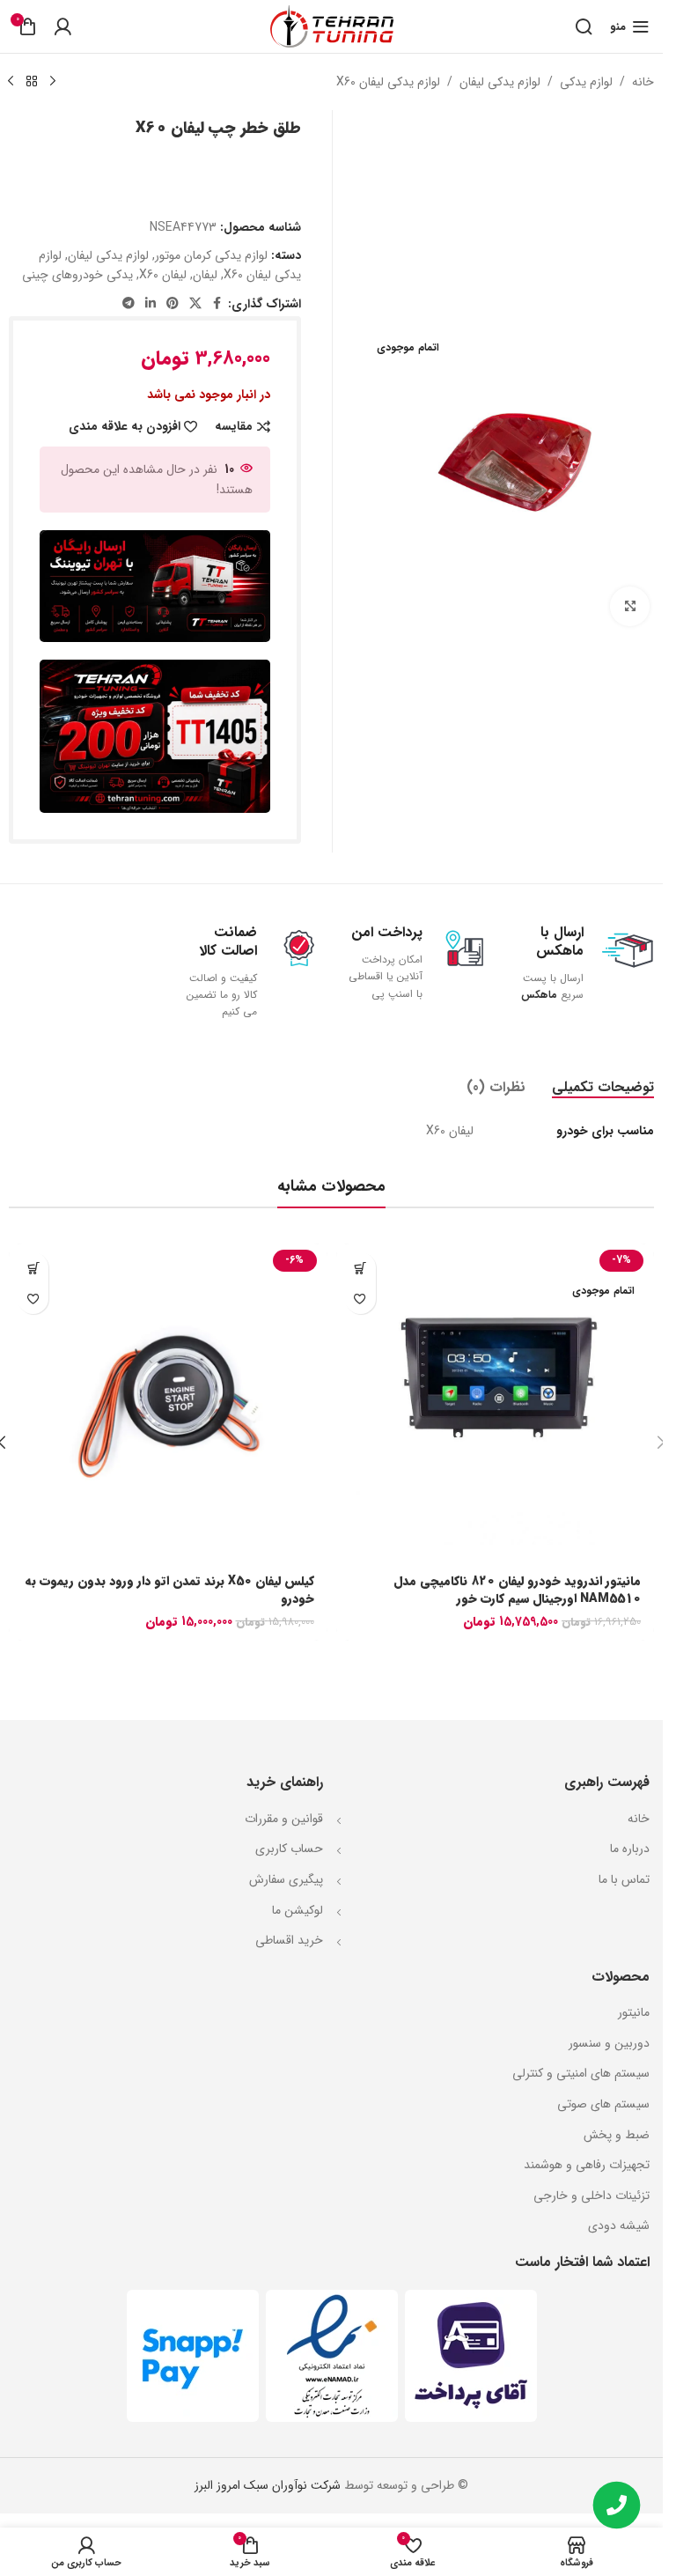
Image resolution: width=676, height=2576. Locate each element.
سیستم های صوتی (603, 2104)
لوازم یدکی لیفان (500, 82)
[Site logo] (332, 26)
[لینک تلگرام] (129, 304)
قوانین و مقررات (284, 1819)
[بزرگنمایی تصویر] (630, 603)
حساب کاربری (289, 1849)
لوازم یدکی (586, 82)
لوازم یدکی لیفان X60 (388, 82)
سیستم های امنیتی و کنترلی (581, 2073)
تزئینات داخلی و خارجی (591, 2196)
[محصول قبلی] (53, 82)
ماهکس (537, 995)
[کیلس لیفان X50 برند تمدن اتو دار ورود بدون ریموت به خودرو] (168, 1403)
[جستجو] (584, 26)
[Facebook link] (217, 304)
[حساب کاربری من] (62, 26)
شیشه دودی (619, 2225)
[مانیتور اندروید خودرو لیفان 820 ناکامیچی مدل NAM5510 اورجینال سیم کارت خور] (496, 1403)
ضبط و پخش (617, 2135)
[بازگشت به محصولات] (32, 82)
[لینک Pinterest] (173, 304)
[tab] (603, 1087)
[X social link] (195, 304)
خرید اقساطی (289, 1940)
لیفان (205, 275)
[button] (33, 1268)
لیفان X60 (163, 275)
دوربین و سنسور (609, 2043)
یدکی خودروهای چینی (77, 275)
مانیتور (634, 2012)
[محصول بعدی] (11, 82)
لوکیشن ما (298, 1910)
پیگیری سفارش (286, 1879)
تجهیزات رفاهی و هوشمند (587, 2165)
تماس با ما (622, 1879)
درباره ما (628, 1849)
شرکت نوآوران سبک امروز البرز (268, 2485)
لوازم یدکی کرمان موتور (211, 255)
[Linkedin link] (151, 304)
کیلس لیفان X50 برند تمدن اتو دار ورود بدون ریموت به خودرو (169, 1590)
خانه (643, 82)
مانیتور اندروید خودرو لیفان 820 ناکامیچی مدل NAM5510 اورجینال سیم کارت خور (517, 1590)
